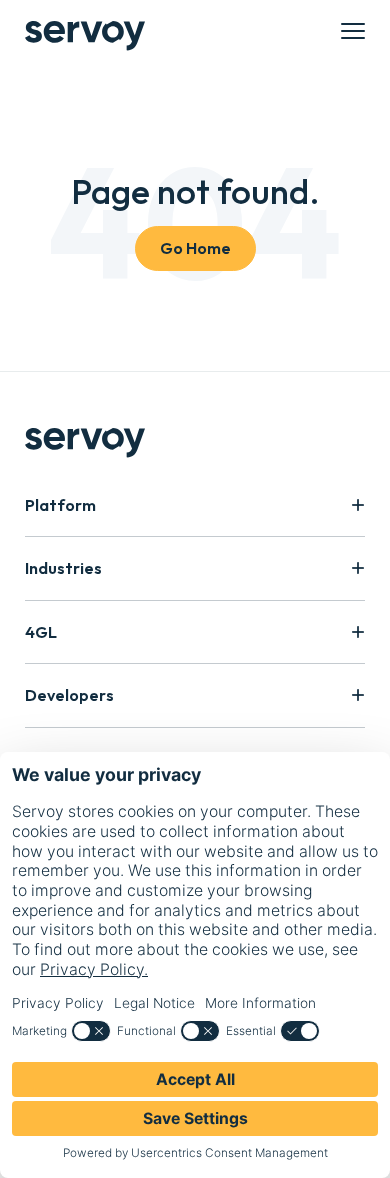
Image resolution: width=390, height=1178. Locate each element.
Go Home (195, 248)
